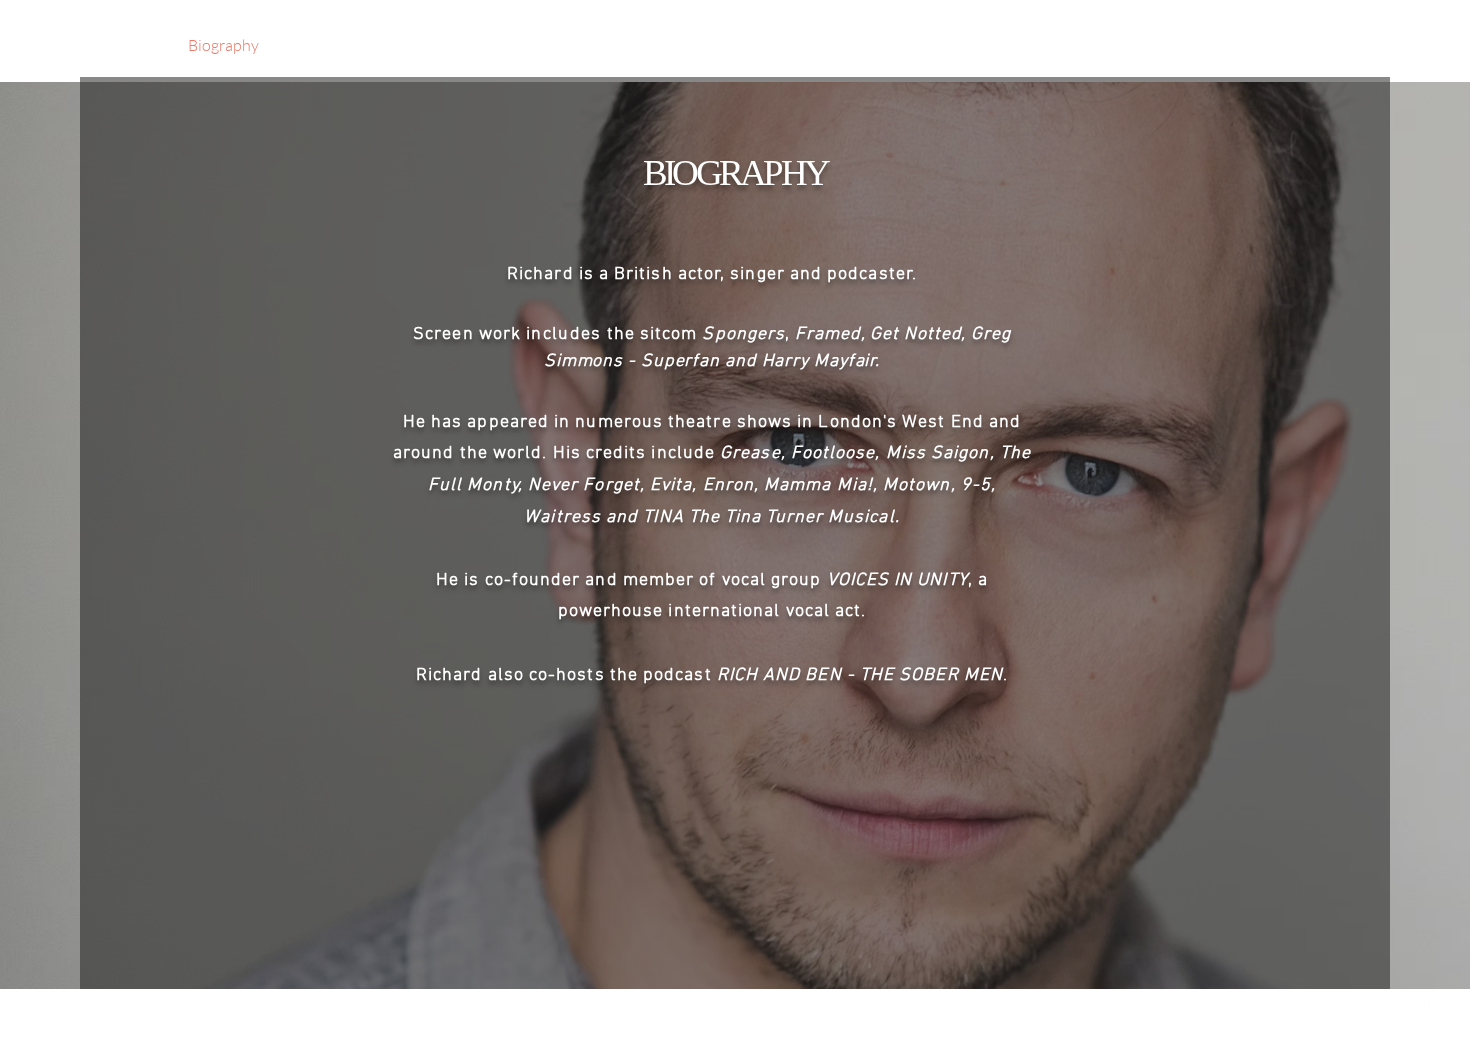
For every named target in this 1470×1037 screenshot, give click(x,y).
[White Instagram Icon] (1437, 1004)
